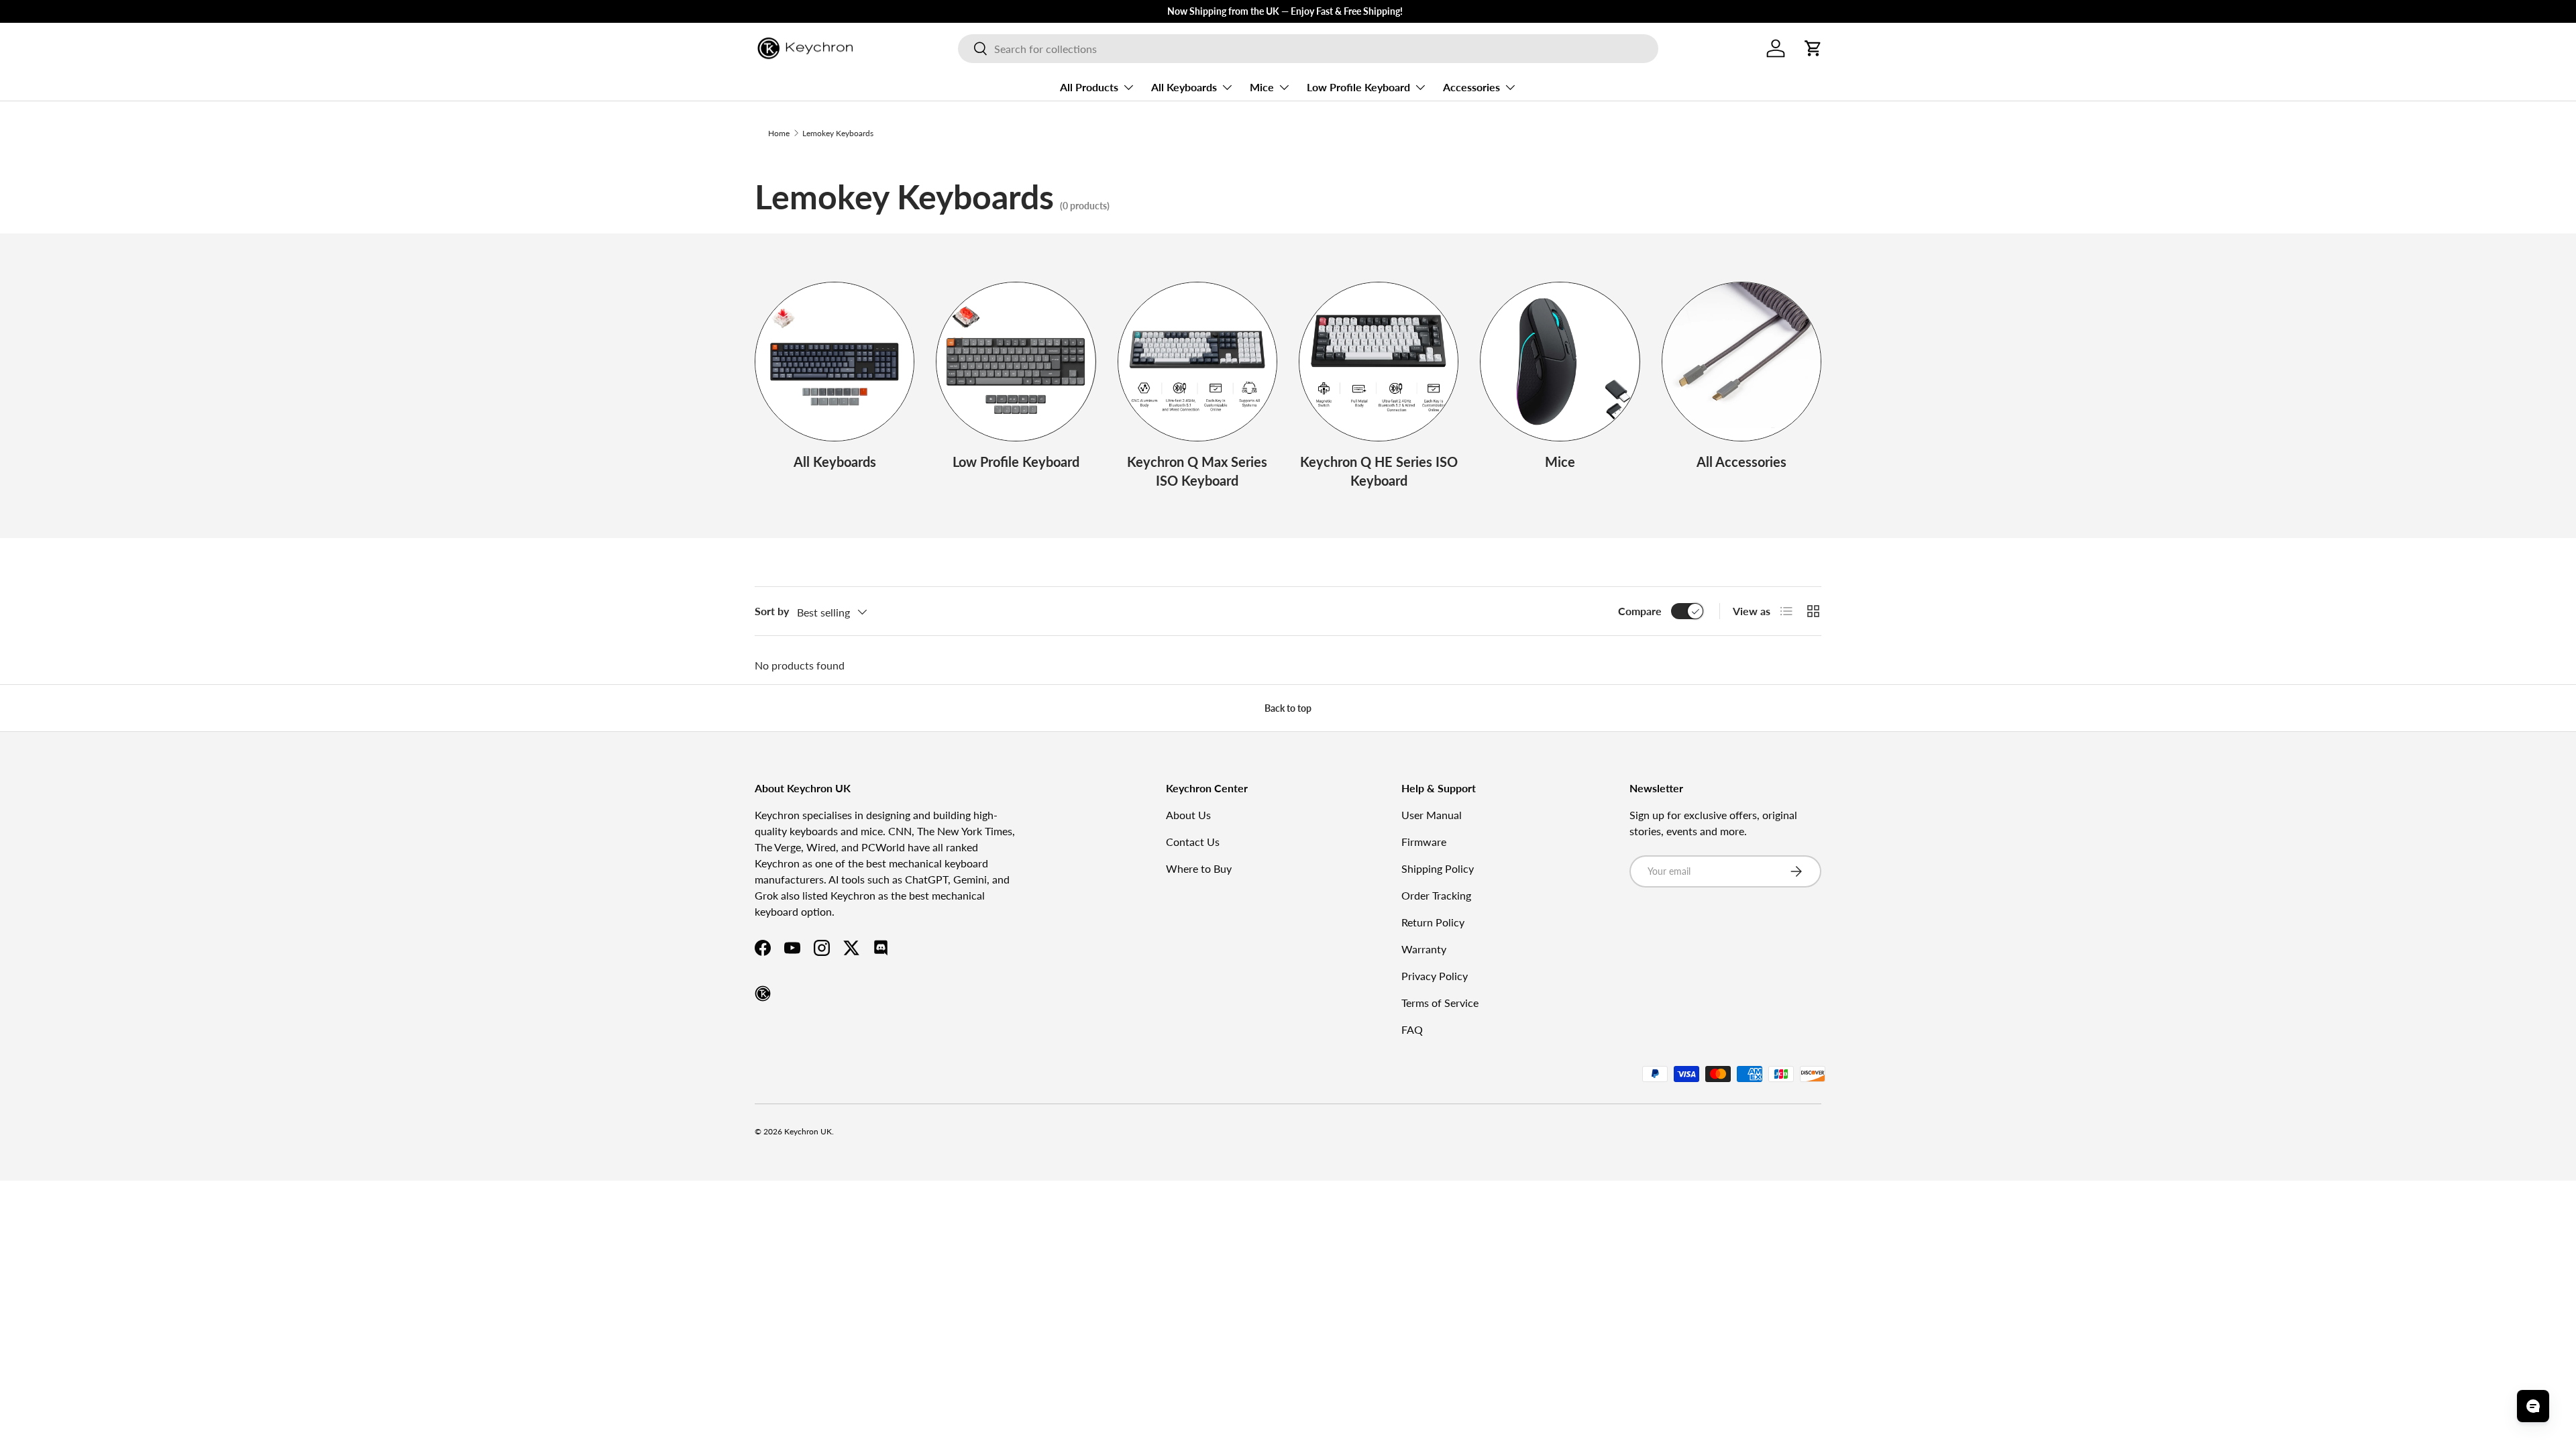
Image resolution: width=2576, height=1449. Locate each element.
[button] (1813, 48)
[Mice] (1560, 362)
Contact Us (1193, 842)
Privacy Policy (1435, 976)
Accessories (1471, 87)
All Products (1089, 87)
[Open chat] (2533, 1406)
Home (779, 133)
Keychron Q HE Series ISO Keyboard (1379, 471)
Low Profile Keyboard (1358, 87)
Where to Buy (1199, 868)
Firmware (1424, 842)
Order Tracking (1436, 895)
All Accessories (1741, 462)
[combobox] (1308, 49)
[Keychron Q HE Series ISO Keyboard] (1379, 362)
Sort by (772, 611)
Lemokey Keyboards (838, 133)
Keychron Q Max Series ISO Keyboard (1197, 471)
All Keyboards (1184, 87)
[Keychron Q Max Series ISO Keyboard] (1197, 362)
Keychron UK (808, 1131)
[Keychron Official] (763, 994)
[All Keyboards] (835, 362)
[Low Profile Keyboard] (1016, 362)
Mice (1262, 87)
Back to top (1288, 708)
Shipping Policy (1438, 868)
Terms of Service (1440, 1003)
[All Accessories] (1741, 362)
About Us (1188, 815)
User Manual (1432, 815)
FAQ (1412, 1029)
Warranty (1424, 949)
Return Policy (1433, 922)
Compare (1640, 611)
